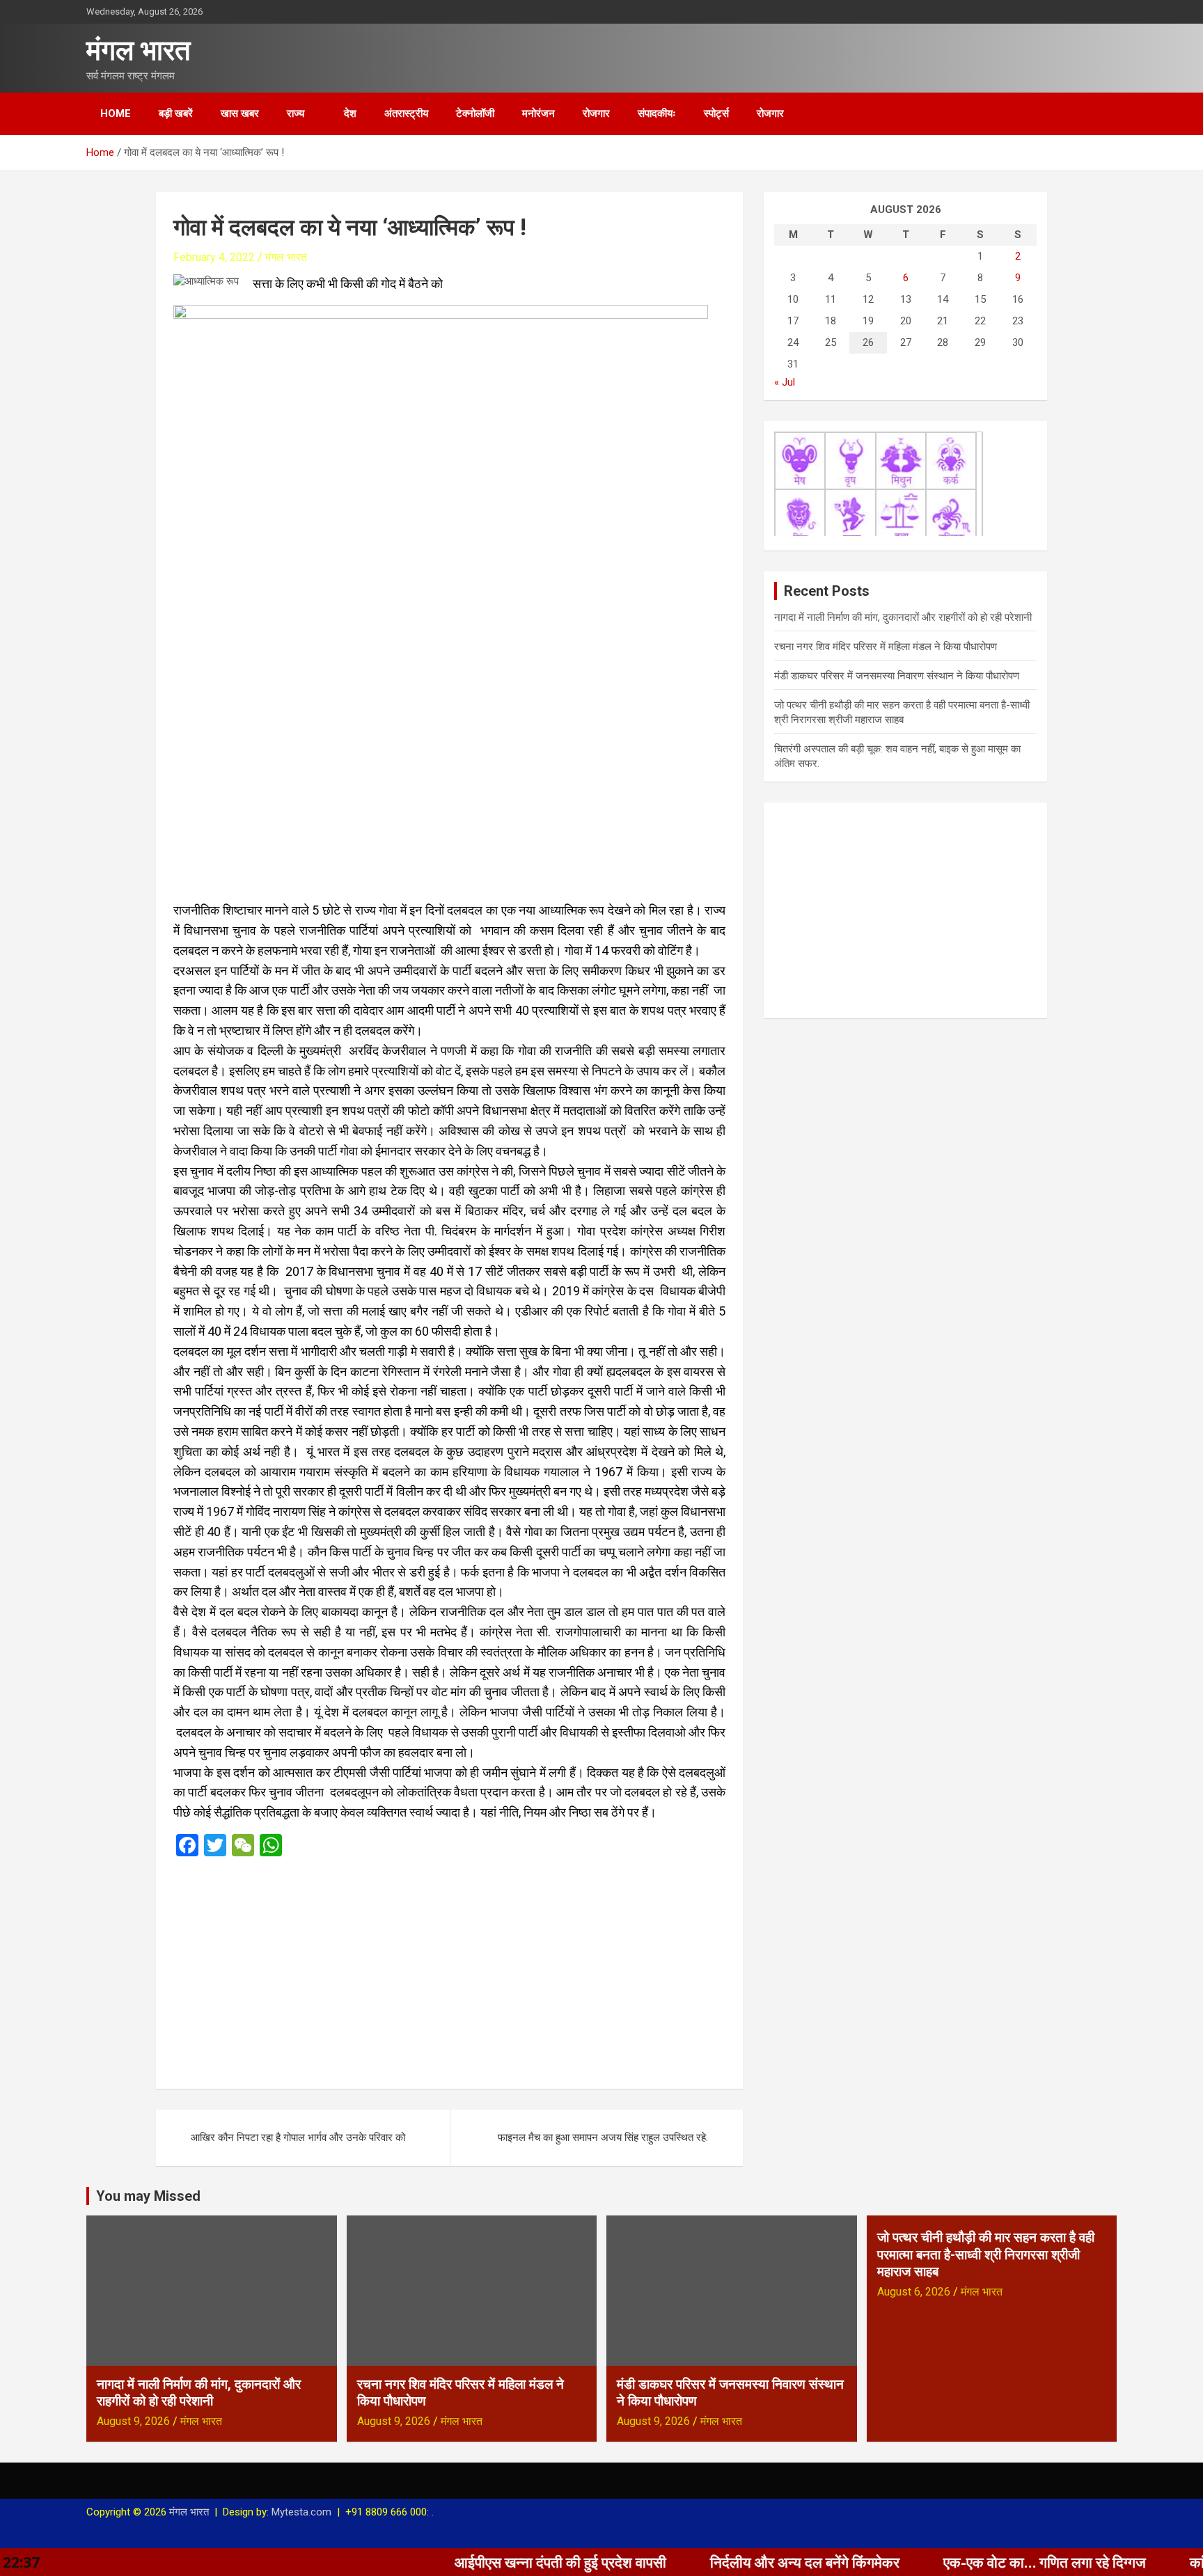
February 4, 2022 (214, 257)
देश (350, 113)
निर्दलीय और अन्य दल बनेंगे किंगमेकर (705, 2562)
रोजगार (596, 113)
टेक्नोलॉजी (475, 113)
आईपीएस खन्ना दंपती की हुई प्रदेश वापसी (461, 2562)
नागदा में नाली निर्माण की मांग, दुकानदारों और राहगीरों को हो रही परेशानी (903, 617)
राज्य (296, 113)
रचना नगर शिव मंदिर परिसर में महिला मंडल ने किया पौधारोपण (886, 647)
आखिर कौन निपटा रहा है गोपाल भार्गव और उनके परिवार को (298, 2138)
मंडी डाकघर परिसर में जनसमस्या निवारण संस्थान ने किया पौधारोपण (897, 676)
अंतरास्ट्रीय (406, 113)
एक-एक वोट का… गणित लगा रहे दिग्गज (945, 2562)
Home (116, 113)
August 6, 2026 (914, 2292)
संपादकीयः (657, 113)
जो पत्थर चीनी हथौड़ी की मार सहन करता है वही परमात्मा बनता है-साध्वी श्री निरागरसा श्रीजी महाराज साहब (986, 2254)
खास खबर (240, 113)
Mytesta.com (301, 2512)
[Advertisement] (449, 1968)
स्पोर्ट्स (716, 113)
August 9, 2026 (133, 2421)
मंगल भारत (139, 50)
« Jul (785, 382)
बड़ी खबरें (176, 113)
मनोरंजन (538, 113)
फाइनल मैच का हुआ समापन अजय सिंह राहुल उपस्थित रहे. (603, 2138)
